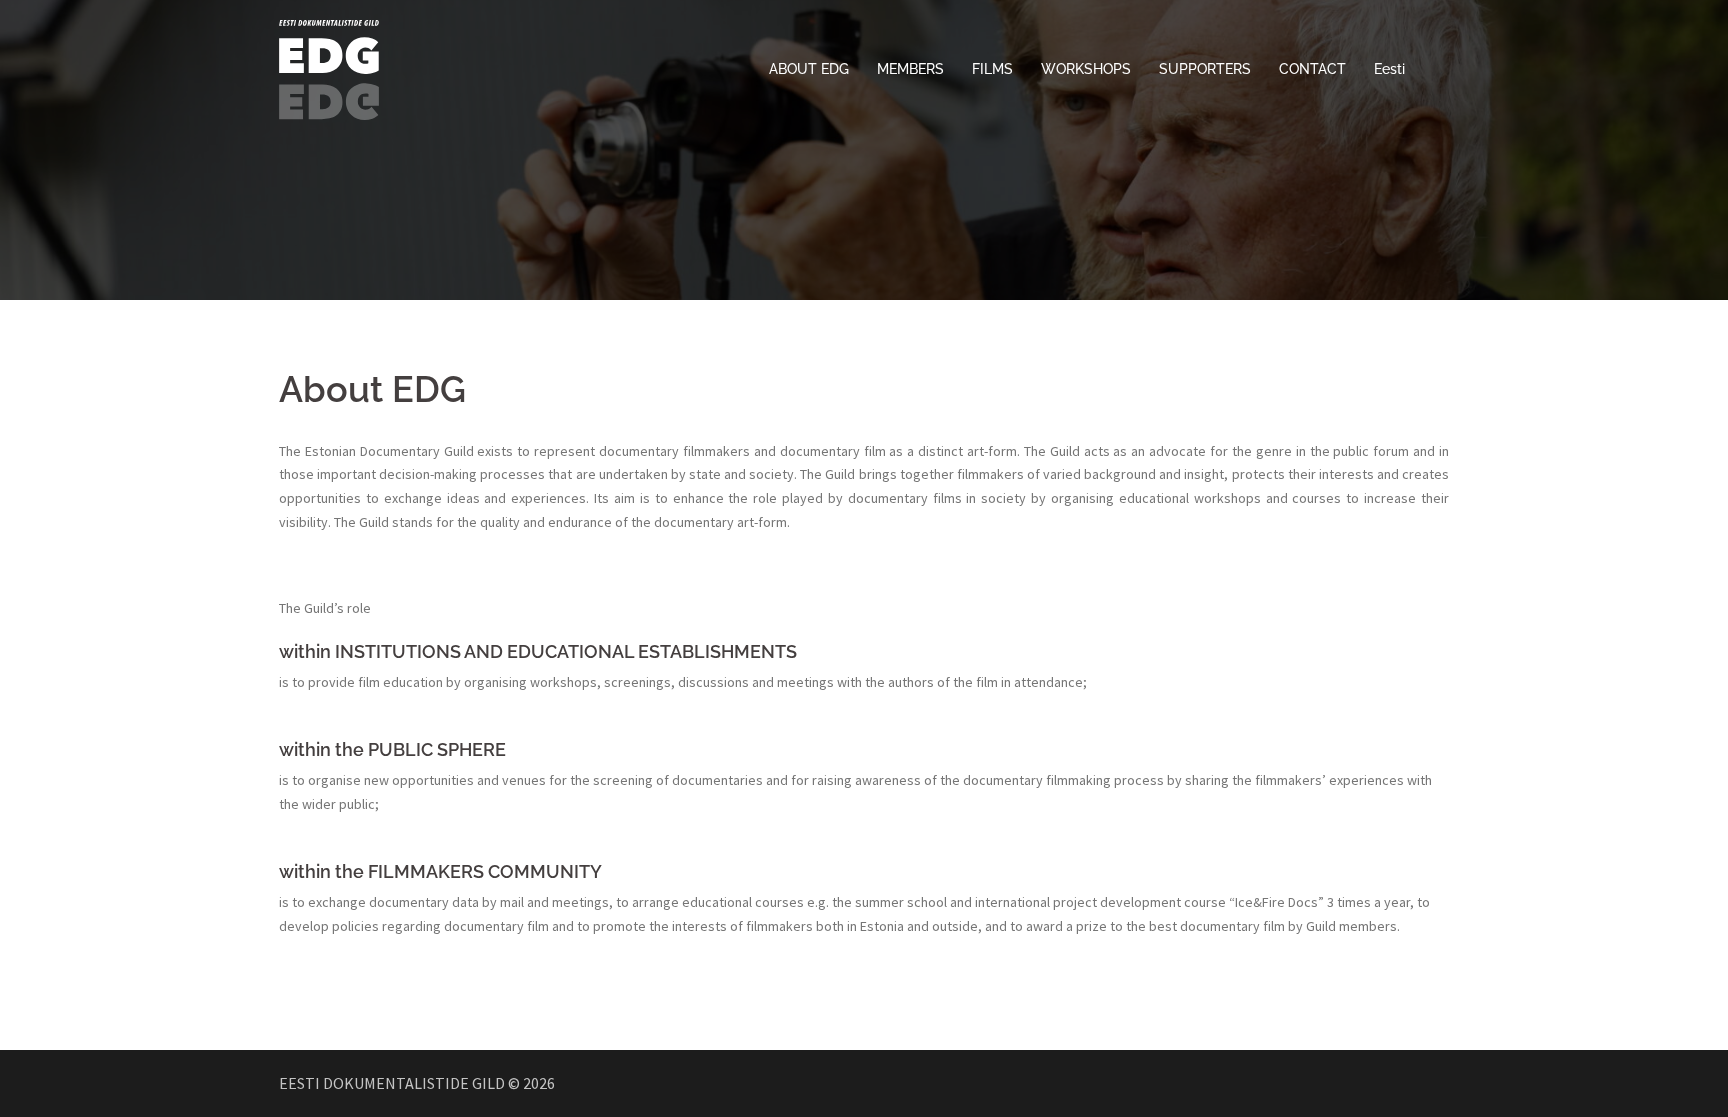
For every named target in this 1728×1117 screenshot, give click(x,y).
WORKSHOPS (1086, 69)
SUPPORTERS (1205, 69)
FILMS (992, 69)
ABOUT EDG (809, 69)
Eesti (1389, 69)
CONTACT (1312, 69)
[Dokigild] (329, 68)
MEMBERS (910, 69)
